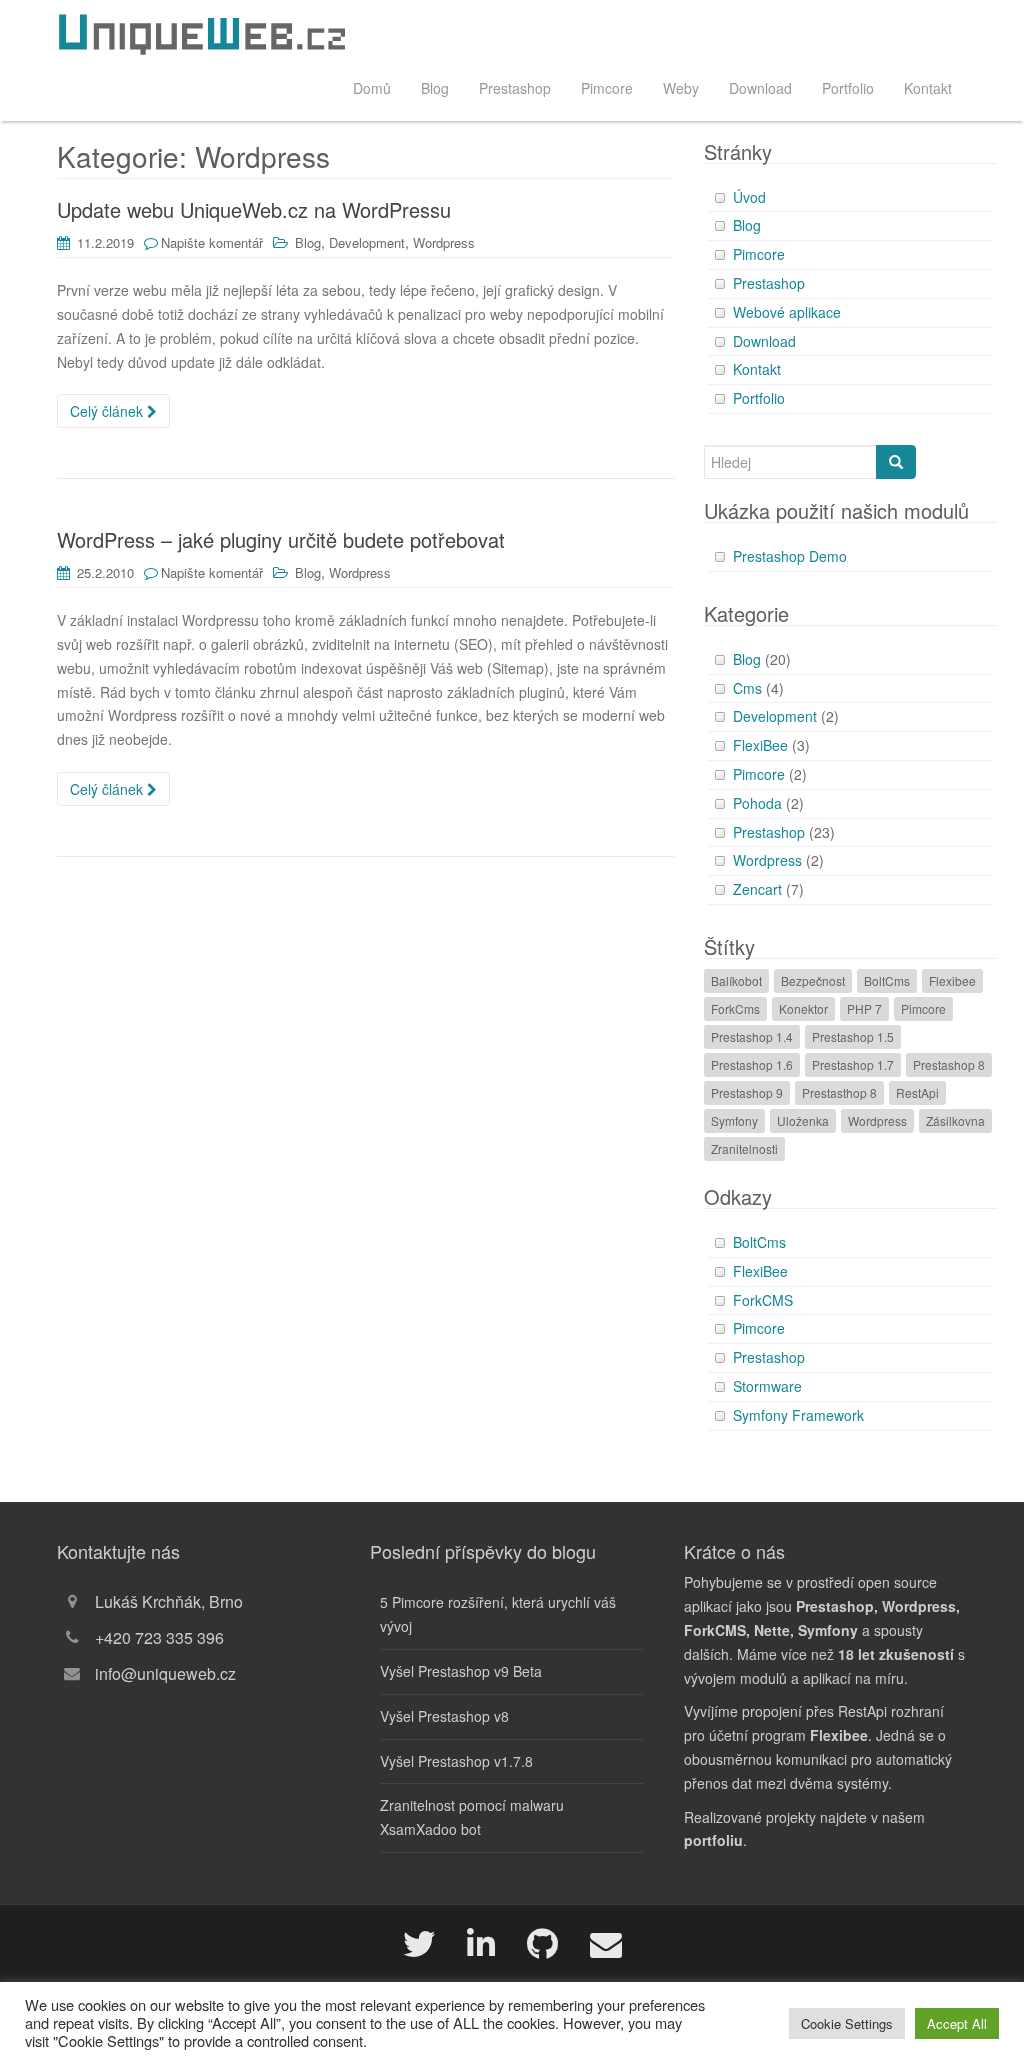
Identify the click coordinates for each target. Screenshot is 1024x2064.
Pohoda (757, 803)
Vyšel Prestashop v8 (444, 1716)
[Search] (896, 462)
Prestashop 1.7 (853, 1064)
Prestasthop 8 (839, 1092)
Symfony (734, 1120)
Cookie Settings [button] (847, 2023)
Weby (681, 88)
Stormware (767, 1386)
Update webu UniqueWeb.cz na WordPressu (254, 209)
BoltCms (887, 980)
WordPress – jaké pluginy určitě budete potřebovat (281, 539)
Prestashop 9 (747, 1092)
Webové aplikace (787, 312)
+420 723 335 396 (159, 1637)
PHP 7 (864, 1008)
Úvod (749, 197)
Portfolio (848, 88)
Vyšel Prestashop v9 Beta (461, 1671)
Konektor (803, 1008)
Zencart (757, 889)
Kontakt (928, 88)
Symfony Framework (798, 1415)
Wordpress (444, 242)
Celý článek (108, 411)
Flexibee (952, 980)
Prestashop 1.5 (853, 1036)
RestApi (917, 1092)
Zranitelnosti (744, 1148)
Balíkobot (736, 980)
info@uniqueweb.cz (165, 1673)
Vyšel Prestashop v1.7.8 (456, 1761)
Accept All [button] (957, 2023)
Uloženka (803, 1120)
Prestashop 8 (949, 1064)
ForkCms (735, 1008)
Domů (372, 88)
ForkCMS (763, 1300)
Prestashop (515, 88)
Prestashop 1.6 (752, 1064)
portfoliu (713, 1840)
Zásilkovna (955, 1120)
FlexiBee (760, 745)
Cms (747, 688)
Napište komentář (212, 242)
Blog (435, 88)
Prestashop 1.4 (752, 1036)
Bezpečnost (813, 980)
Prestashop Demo (790, 556)
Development (367, 242)
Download (760, 88)
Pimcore (607, 88)
